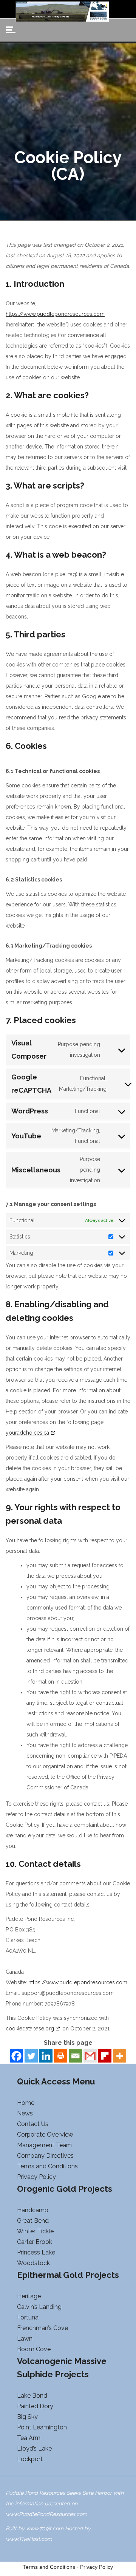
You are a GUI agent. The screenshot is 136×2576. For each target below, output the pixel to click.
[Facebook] (16, 2056)
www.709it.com (45, 2528)
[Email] (75, 2056)
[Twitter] (31, 2056)
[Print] (61, 2056)
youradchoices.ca (27, 1433)
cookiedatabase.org (30, 2029)
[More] (120, 2056)
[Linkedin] (46, 2056)
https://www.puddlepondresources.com (55, 314)
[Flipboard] (105, 2056)
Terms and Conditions (49, 2567)
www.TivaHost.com (29, 2539)
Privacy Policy (97, 2567)
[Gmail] (90, 2056)
